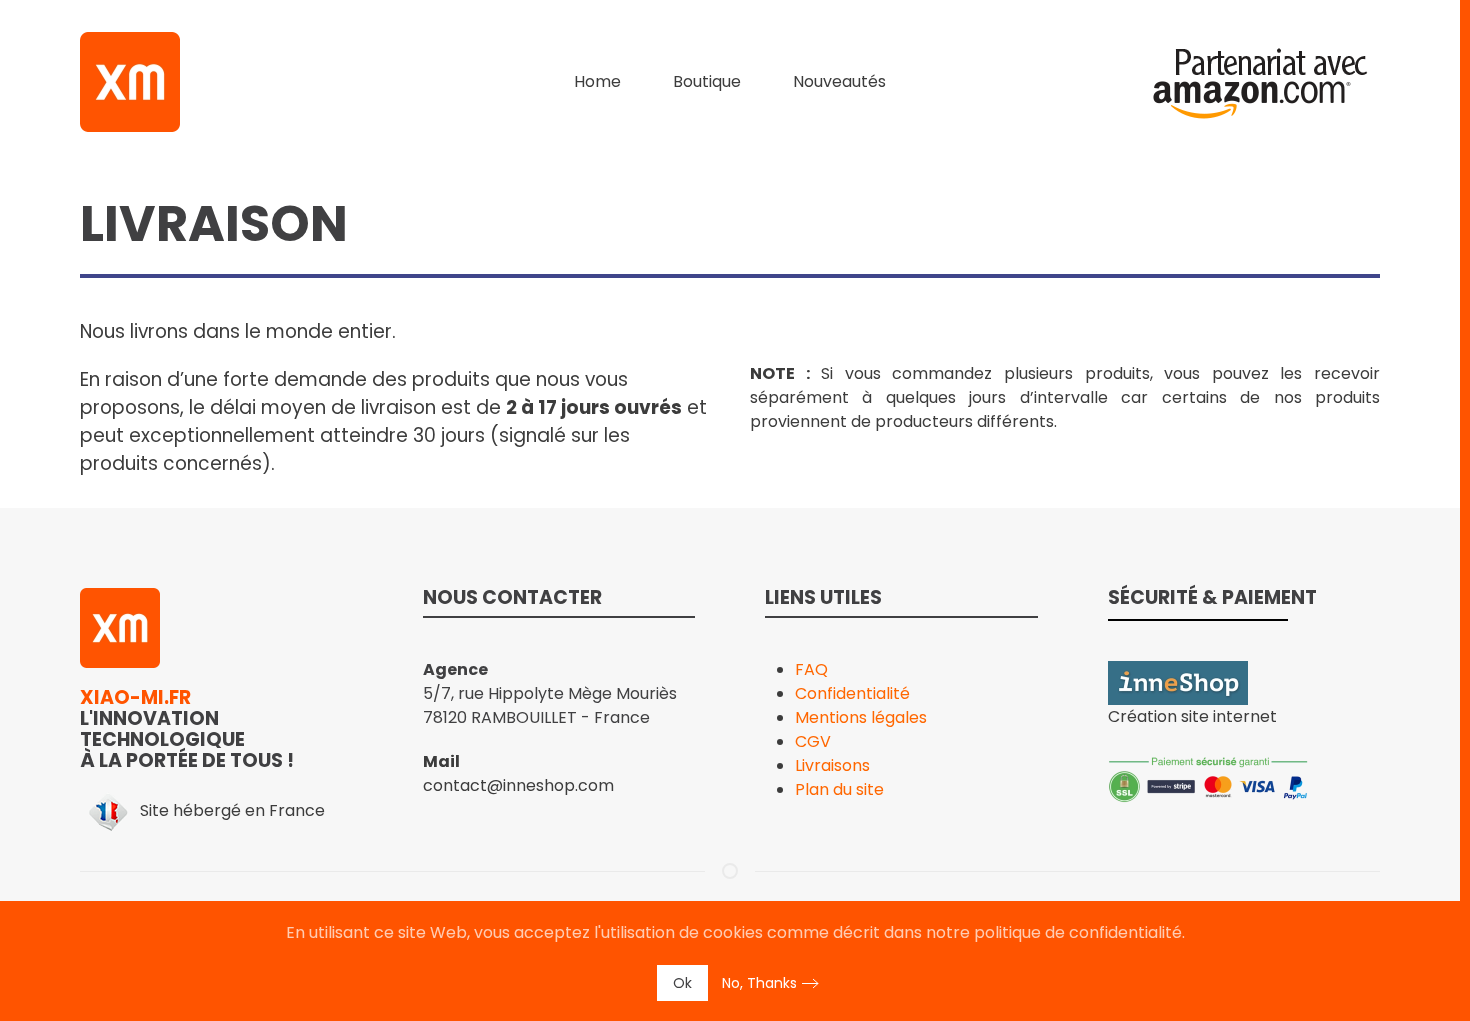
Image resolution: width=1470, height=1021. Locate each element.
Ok (682, 983)
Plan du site (839, 789)
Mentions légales (861, 717)
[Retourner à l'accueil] (130, 82)
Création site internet (1192, 716)
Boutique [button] (707, 81)
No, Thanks (759, 983)
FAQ (811, 669)
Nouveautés (839, 81)
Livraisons (832, 765)
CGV (813, 741)
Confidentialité (852, 693)
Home (597, 81)
